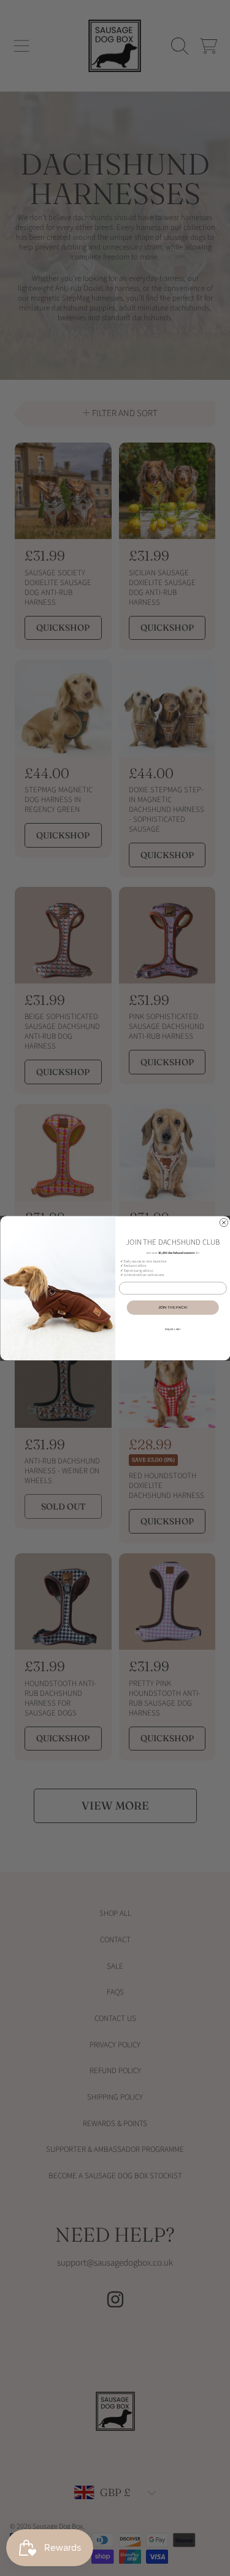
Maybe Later (173, 1329)
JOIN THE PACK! (173, 1307)
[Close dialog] (224, 1223)
